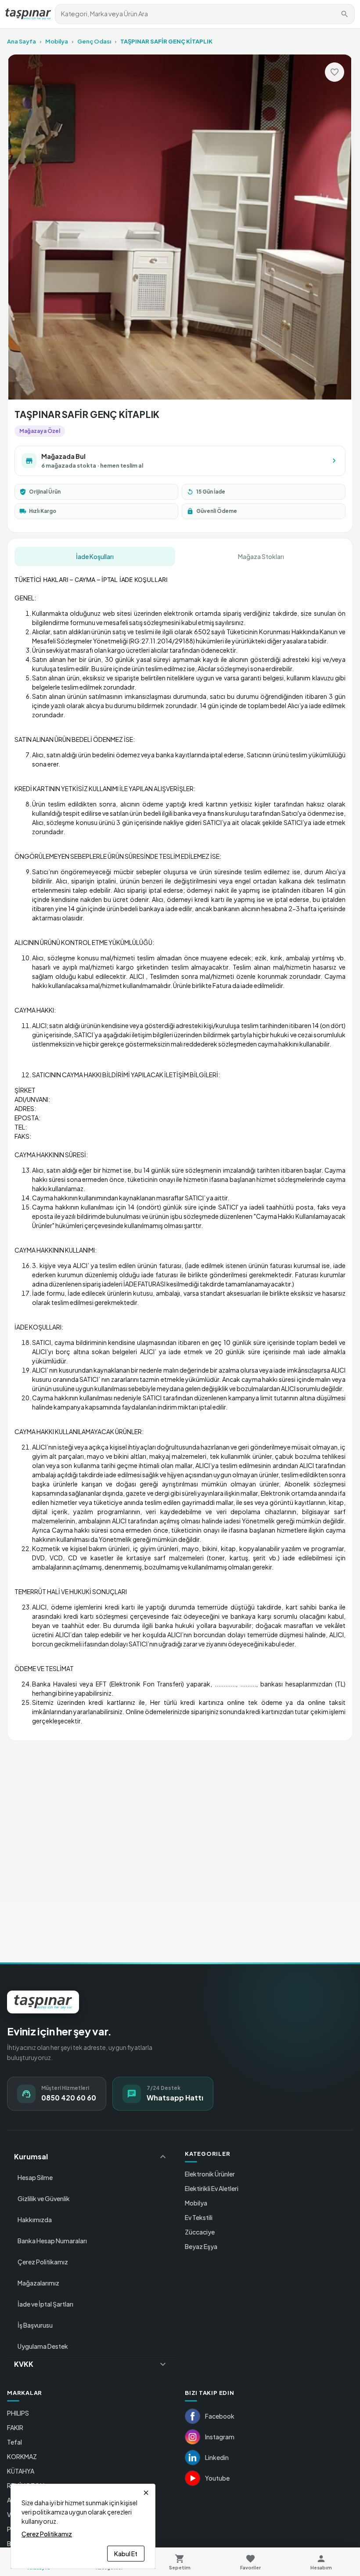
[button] (91, 2157)
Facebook (220, 2416)
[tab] (95, 556)
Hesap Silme (35, 2177)
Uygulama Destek (43, 2346)
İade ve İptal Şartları (45, 2304)
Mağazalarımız (38, 2283)
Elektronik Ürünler (210, 2174)
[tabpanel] (180, 1150)
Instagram (220, 2437)
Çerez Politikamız (43, 2262)
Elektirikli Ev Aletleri (212, 2188)
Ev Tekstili (199, 2217)
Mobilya (57, 41)
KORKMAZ (22, 2456)
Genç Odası (94, 41)
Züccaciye (200, 2232)
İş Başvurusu (35, 2325)
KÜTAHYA (21, 2471)
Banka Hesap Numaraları (52, 2241)
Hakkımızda (35, 2220)
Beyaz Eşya (201, 2246)
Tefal (14, 2442)
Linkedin (217, 2457)
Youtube (217, 2478)
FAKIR (15, 2427)
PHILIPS (18, 2413)
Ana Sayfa (22, 41)
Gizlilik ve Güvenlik (44, 2198)
